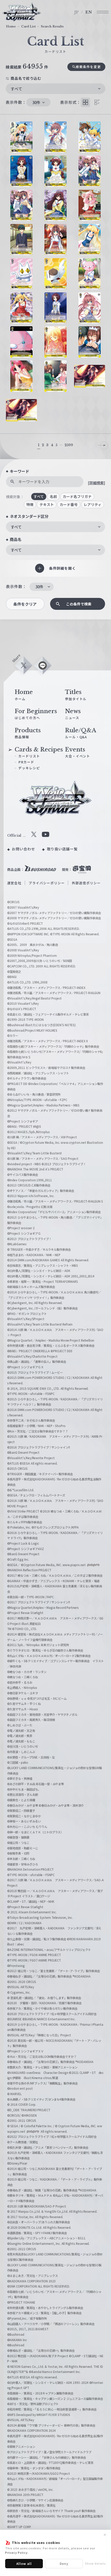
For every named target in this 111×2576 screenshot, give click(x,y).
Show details (95, 2563)
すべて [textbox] (17, 89)
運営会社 (14, 883)
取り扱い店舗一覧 (62, 849)
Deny (64, 2563)
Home (11, 26)
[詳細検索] (97, 483)
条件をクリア (25, 604)
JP (77, 12)
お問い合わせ (23, 849)
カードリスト (29, 756)
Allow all (24, 2563)
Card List (28, 26)
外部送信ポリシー (86, 883)
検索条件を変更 (88, 67)
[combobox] (55, 89)
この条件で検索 (79, 604)
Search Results (52, 26)
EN (89, 12)
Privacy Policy (16, 2552)
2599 (69, 445)
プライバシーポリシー (47, 883)
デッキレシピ (29, 768)
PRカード (26, 762)
